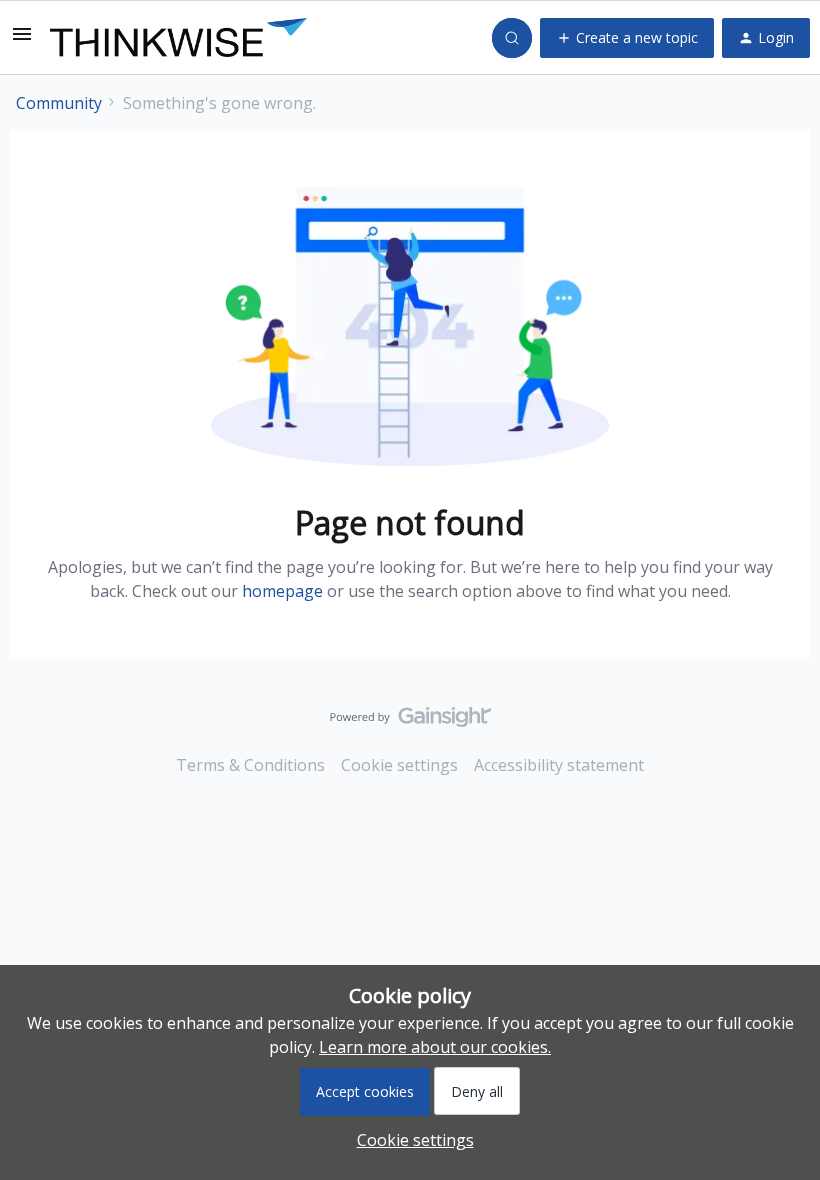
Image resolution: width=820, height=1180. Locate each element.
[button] (22, 40)
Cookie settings (399, 765)
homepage (282, 591)
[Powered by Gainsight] (410, 722)
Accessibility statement (559, 765)
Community (59, 103)
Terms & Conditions (250, 765)
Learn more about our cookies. (435, 1047)
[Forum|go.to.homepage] (178, 38)
